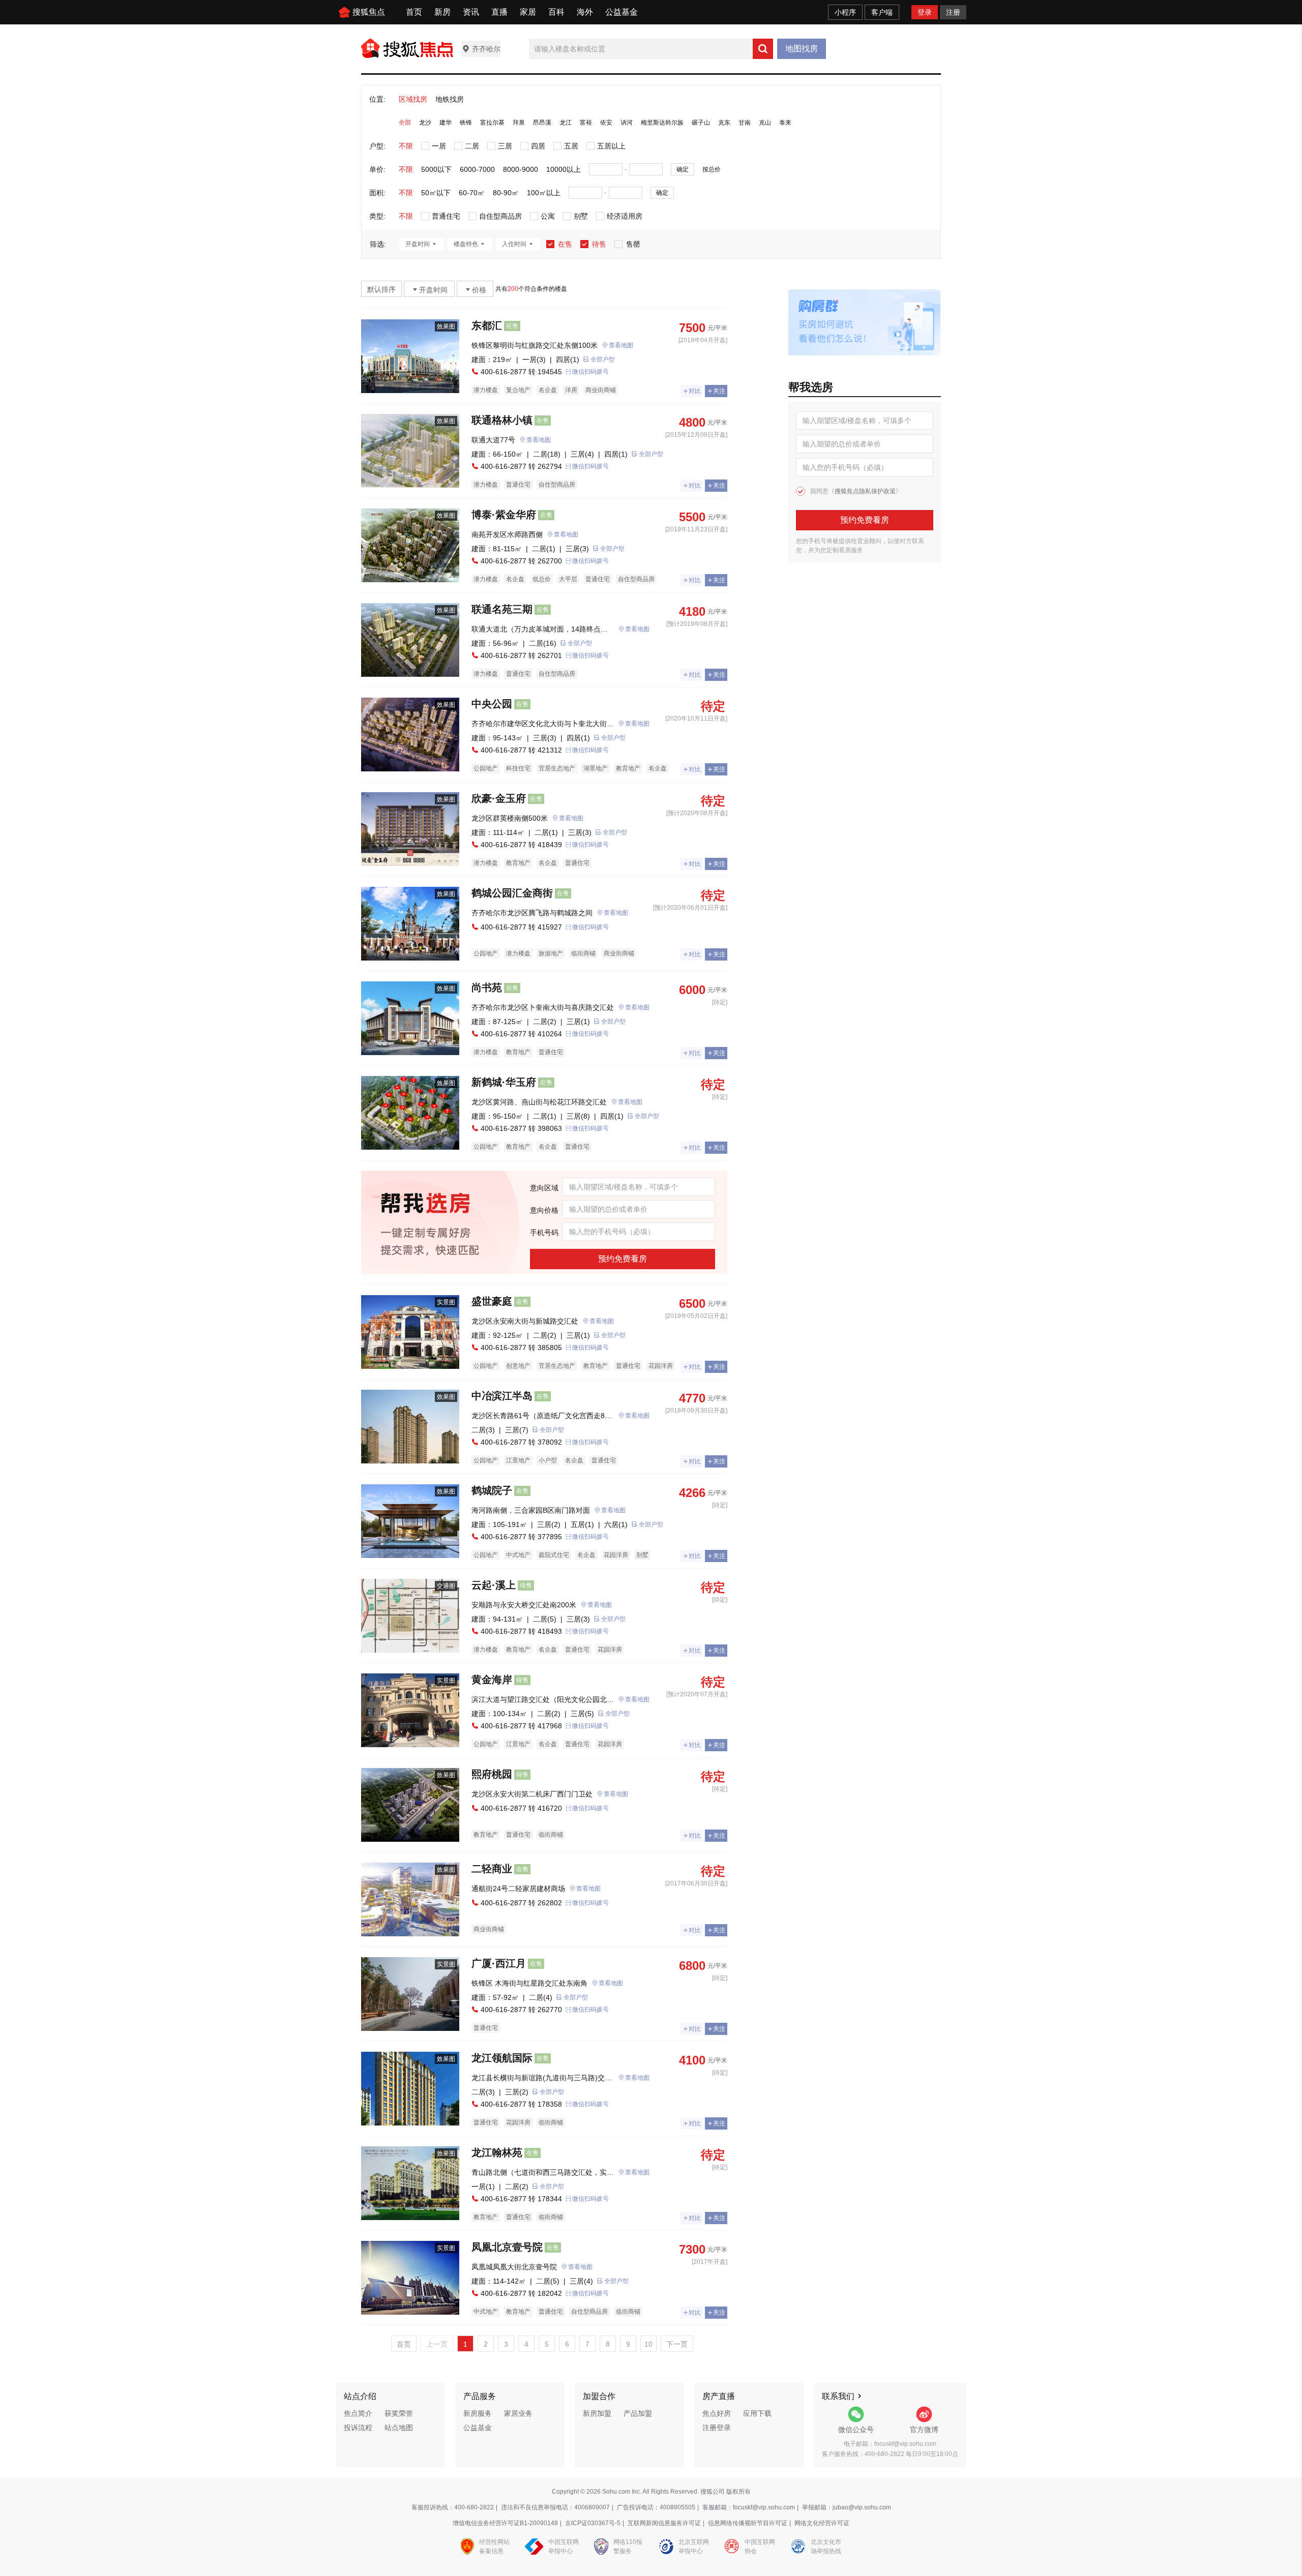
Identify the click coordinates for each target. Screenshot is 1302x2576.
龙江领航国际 (502, 2058)
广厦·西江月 (499, 1963)
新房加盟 (597, 2413)
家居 (528, 12)
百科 (556, 12)
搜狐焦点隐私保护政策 (865, 491)
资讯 (471, 12)
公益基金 (622, 12)
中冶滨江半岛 (502, 1396)
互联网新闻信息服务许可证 (664, 2523)
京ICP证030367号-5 (593, 2523)
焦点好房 (717, 2413)
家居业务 (518, 2413)
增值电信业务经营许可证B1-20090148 (505, 2523)
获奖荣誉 (399, 2413)
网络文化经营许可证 (822, 2523)
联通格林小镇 (502, 420)
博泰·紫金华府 (504, 515)
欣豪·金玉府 (499, 798)
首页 (414, 12)
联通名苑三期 (502, 609)
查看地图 (621, 345)
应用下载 (757, 2413)
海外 (585, 12)
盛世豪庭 (492, 1301)
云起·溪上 (494, 1585)
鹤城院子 (492, 1490)
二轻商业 (492, 1869)
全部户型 (603, 360)
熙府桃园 (492, 1774)
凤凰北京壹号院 (507, 2247)
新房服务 (478, 2413)
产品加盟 (638, 2413)
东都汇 (487, 325)
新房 (442, 12)
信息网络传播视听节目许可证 (748, 2523)
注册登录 (717, 2428)
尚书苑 (487, 987)
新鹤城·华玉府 (504, 1082)
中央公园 (492, 704)
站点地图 (399, 2428)
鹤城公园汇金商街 (512, 893)
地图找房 (802, 49)
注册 (953, 12)
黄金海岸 (492, 1680)
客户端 (882, 12)
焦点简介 (358, 2413)
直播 (499, 12)
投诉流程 (358, 2428)
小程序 (845, 12)
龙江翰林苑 (497, 2152)
